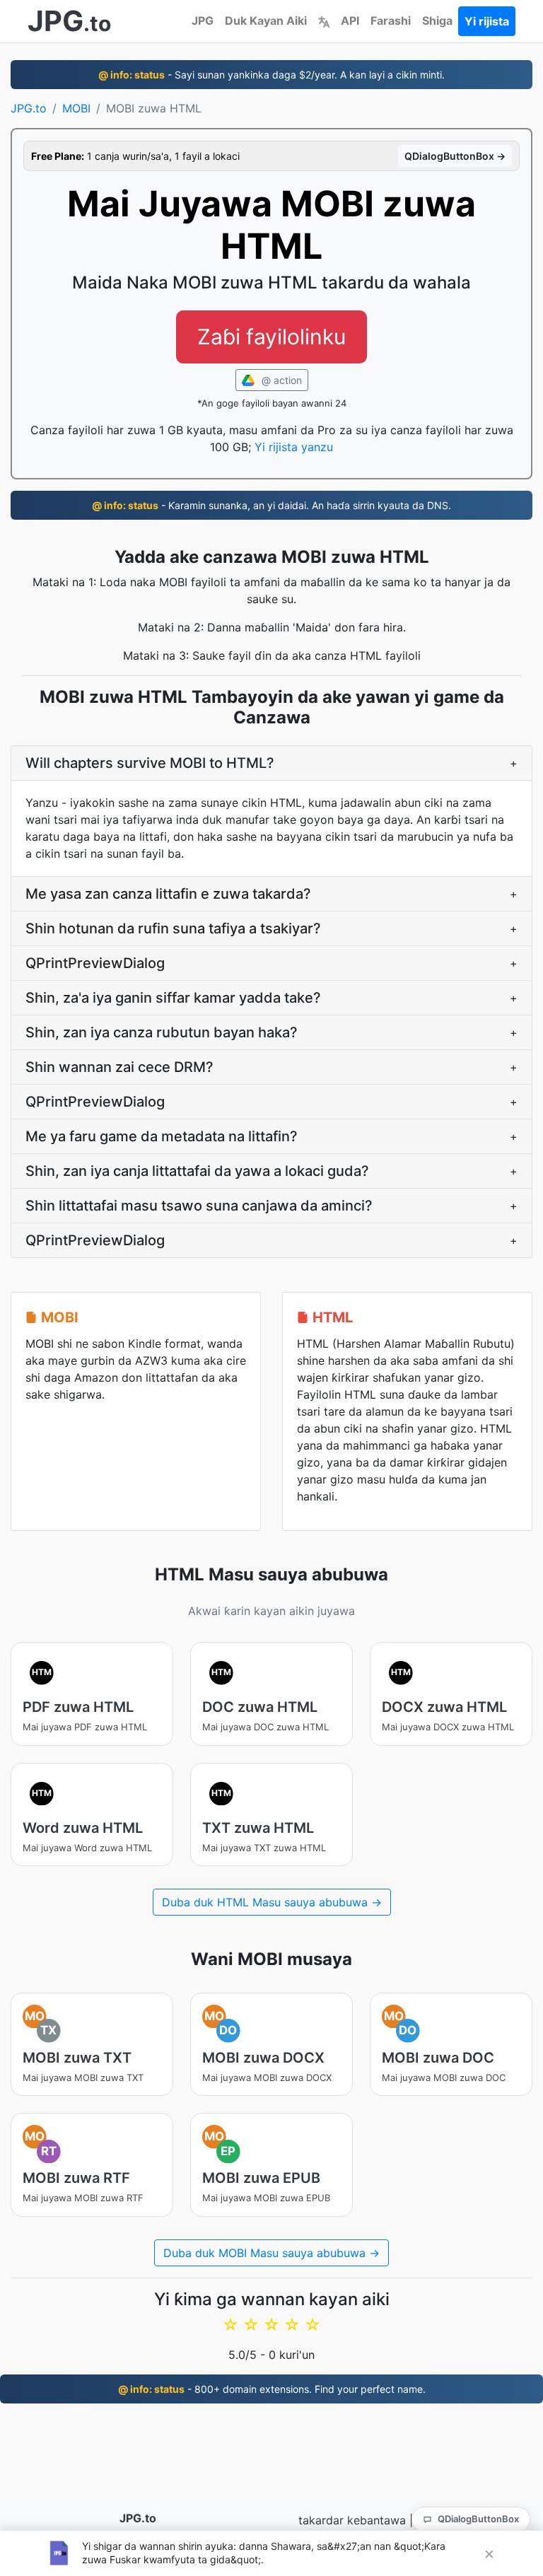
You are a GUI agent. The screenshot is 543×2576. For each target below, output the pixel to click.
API (350, 21)
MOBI (76, 108)
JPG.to (29, 108)
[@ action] (324, 21)
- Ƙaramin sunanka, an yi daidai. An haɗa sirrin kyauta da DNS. (271, 505)
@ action (280, 380)
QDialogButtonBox (478, 2519)
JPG (203, 21)
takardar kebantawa (352, 2520)
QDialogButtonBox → (455, 156)
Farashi (391, 21)
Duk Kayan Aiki (266, 21)
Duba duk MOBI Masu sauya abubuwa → (271, 2253)
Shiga (437, 21)
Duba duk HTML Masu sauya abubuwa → (272, 1902)
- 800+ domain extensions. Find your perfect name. (272, 2389)
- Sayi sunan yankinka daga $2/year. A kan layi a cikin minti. (271, 75)
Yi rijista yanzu (294, 447)
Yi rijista (487, 21)
